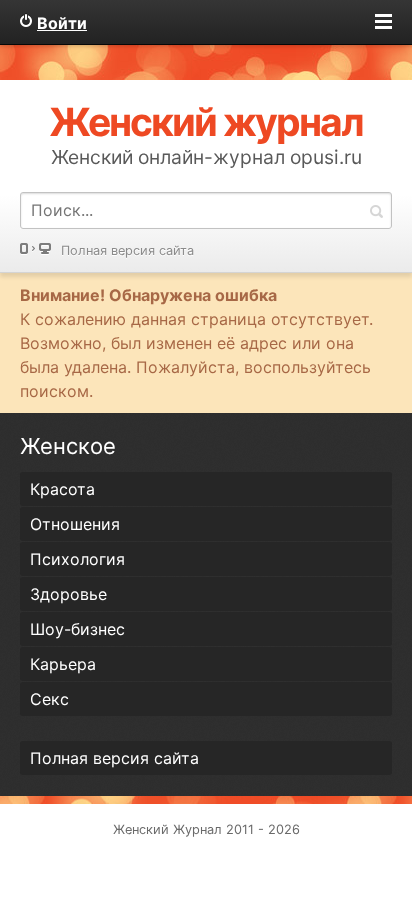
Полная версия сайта (127, 250)
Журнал (197, 829)
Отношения (75, 524)
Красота (62, 489)
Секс (49, 699)
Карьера (63, 664)
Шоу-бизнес (77, 629)
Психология (77, 559)
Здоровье (68, 594)
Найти (376, 210)
